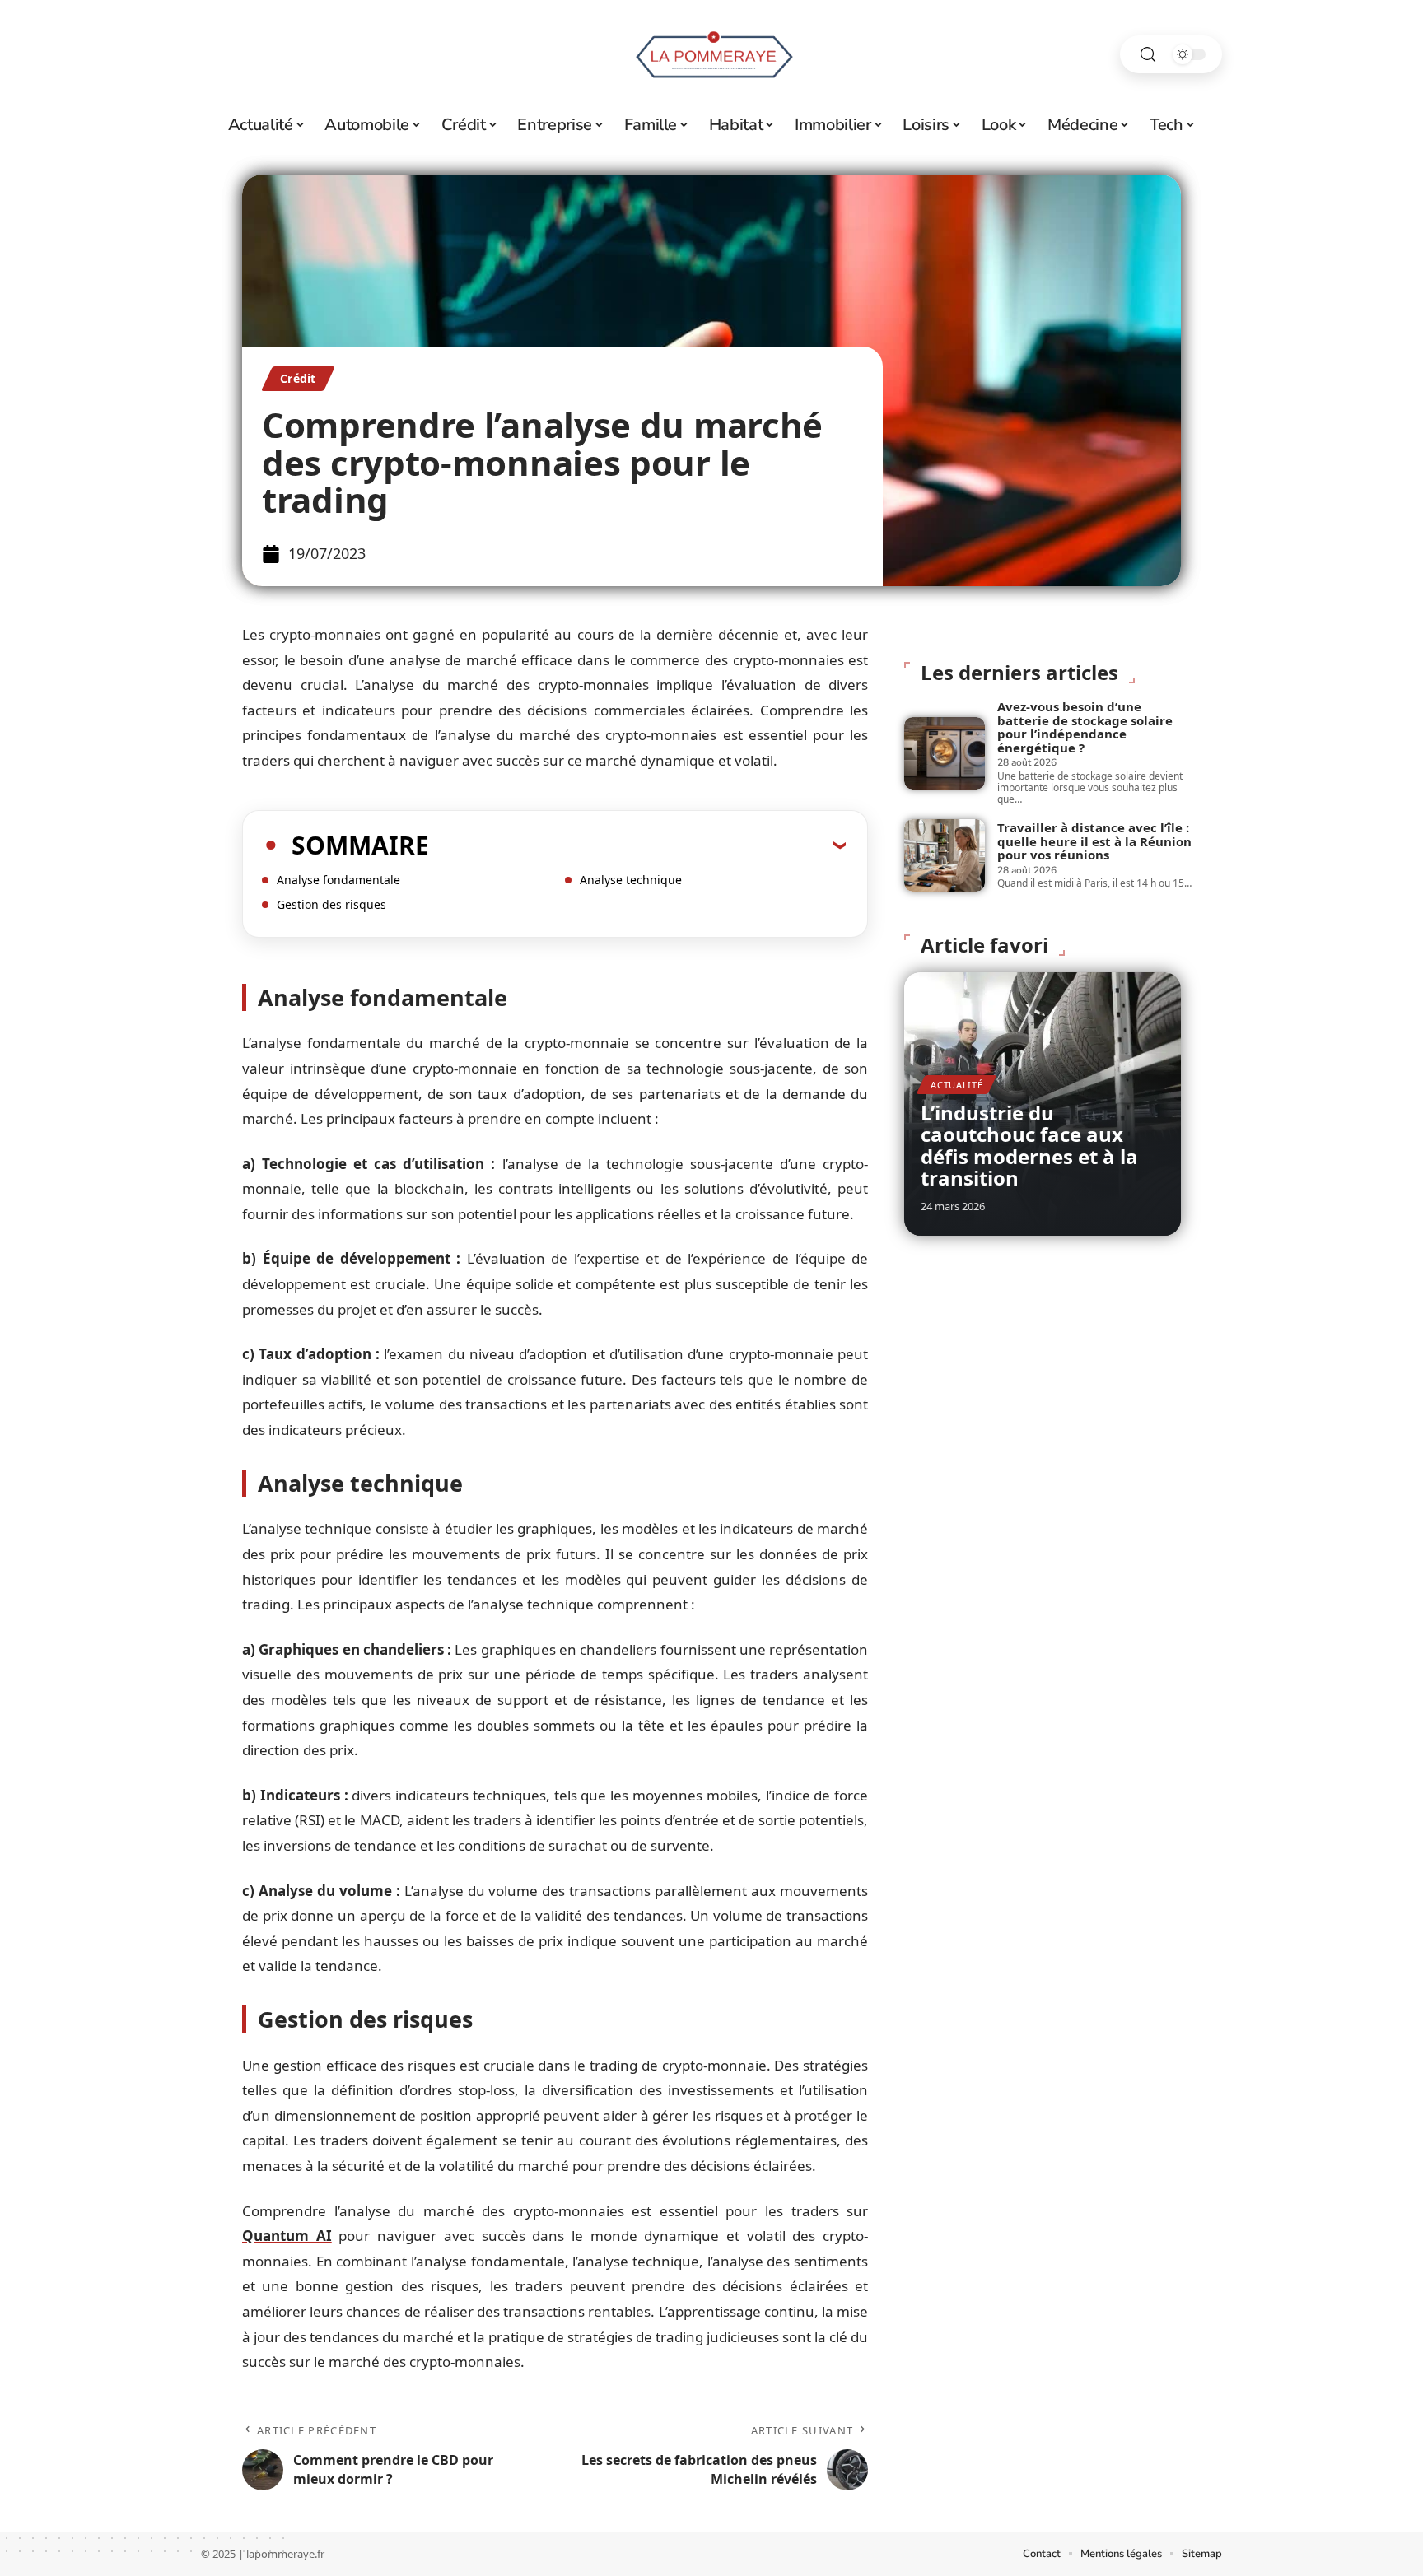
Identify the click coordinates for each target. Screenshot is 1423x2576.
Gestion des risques (331, 904)
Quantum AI (287, 2236)
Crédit (298, 378)
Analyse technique (631, 880)
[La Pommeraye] (711, 54)
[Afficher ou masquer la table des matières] (637, 845)
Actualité (956, 1085)
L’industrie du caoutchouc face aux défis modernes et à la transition (1029, 1145)
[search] (1148, 55)
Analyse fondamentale (338, 880)
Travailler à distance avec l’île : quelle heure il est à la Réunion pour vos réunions (1094, 841)
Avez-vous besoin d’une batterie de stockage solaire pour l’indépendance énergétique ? (1085, 727)
